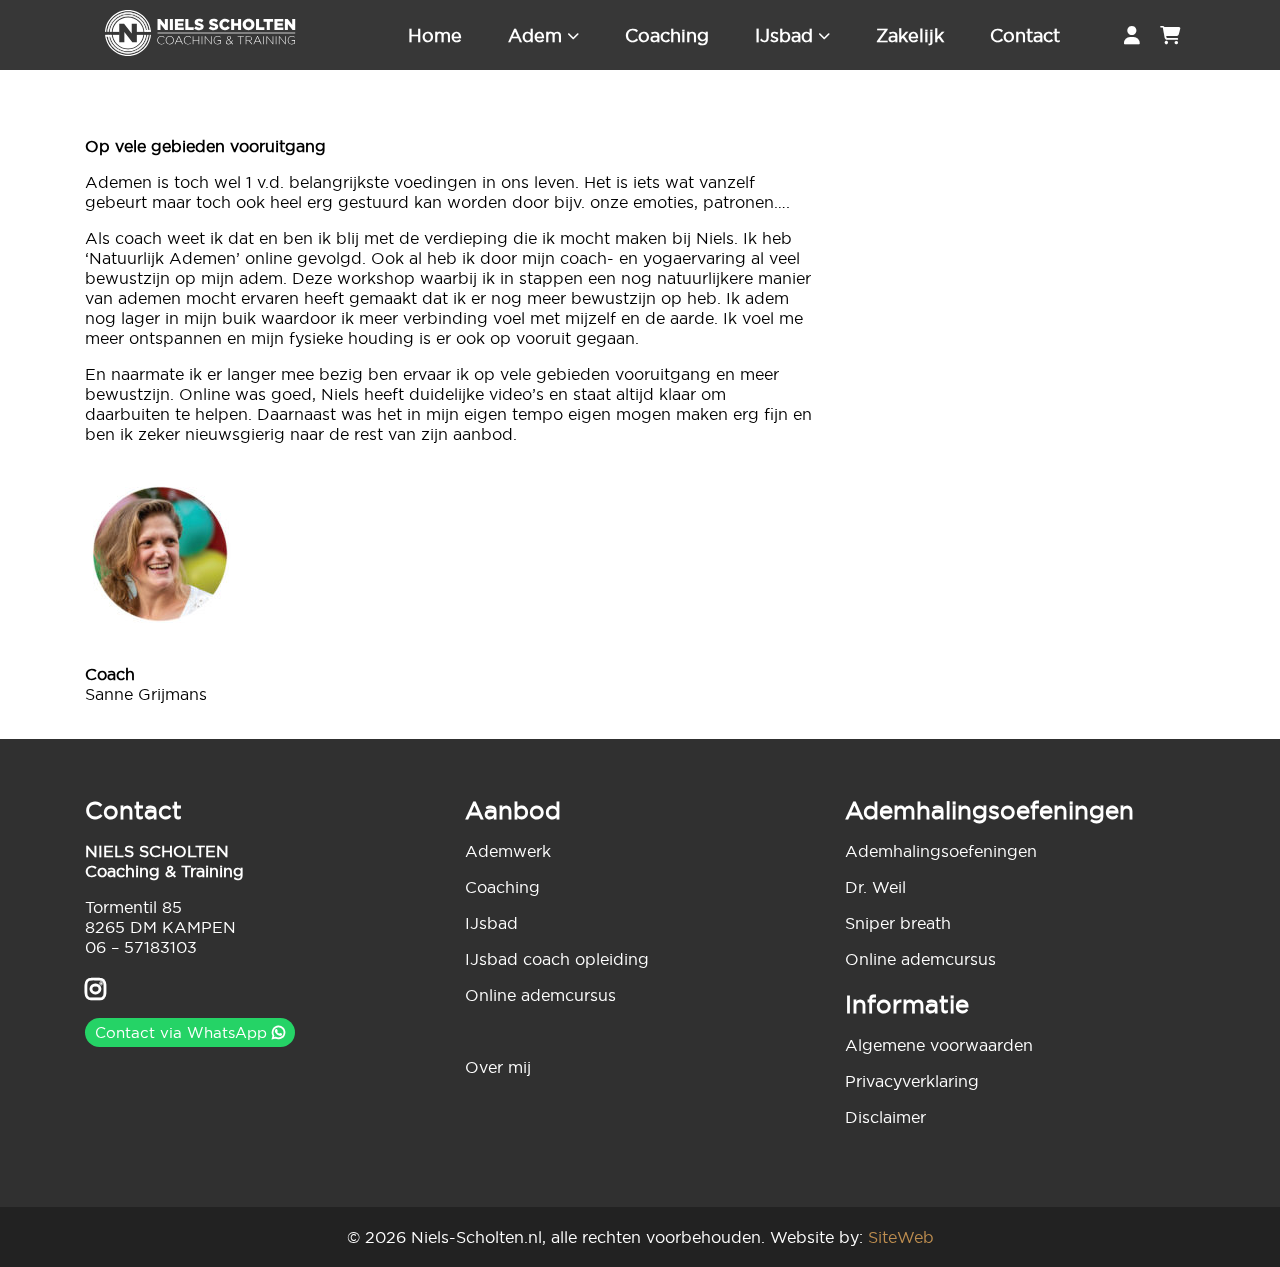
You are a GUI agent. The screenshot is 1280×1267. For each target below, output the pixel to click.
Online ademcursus (540, 995)
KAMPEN (199, 927)
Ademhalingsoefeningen (941, 851)
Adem (535, 35)
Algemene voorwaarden (939, 1045)
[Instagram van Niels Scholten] (95, 992)
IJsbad (784, 35)
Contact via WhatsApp (183, 1032)
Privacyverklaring (912, 1081)
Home (435, 35)
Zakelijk (910, 35)
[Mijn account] (1132, 35)
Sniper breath (898, 923)
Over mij (498, 1067)
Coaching (667, 35)
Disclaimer (885, 1117)
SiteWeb (901, 1237)
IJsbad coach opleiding (557, 959)
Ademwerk (508, 851)
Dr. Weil (875, 887)
